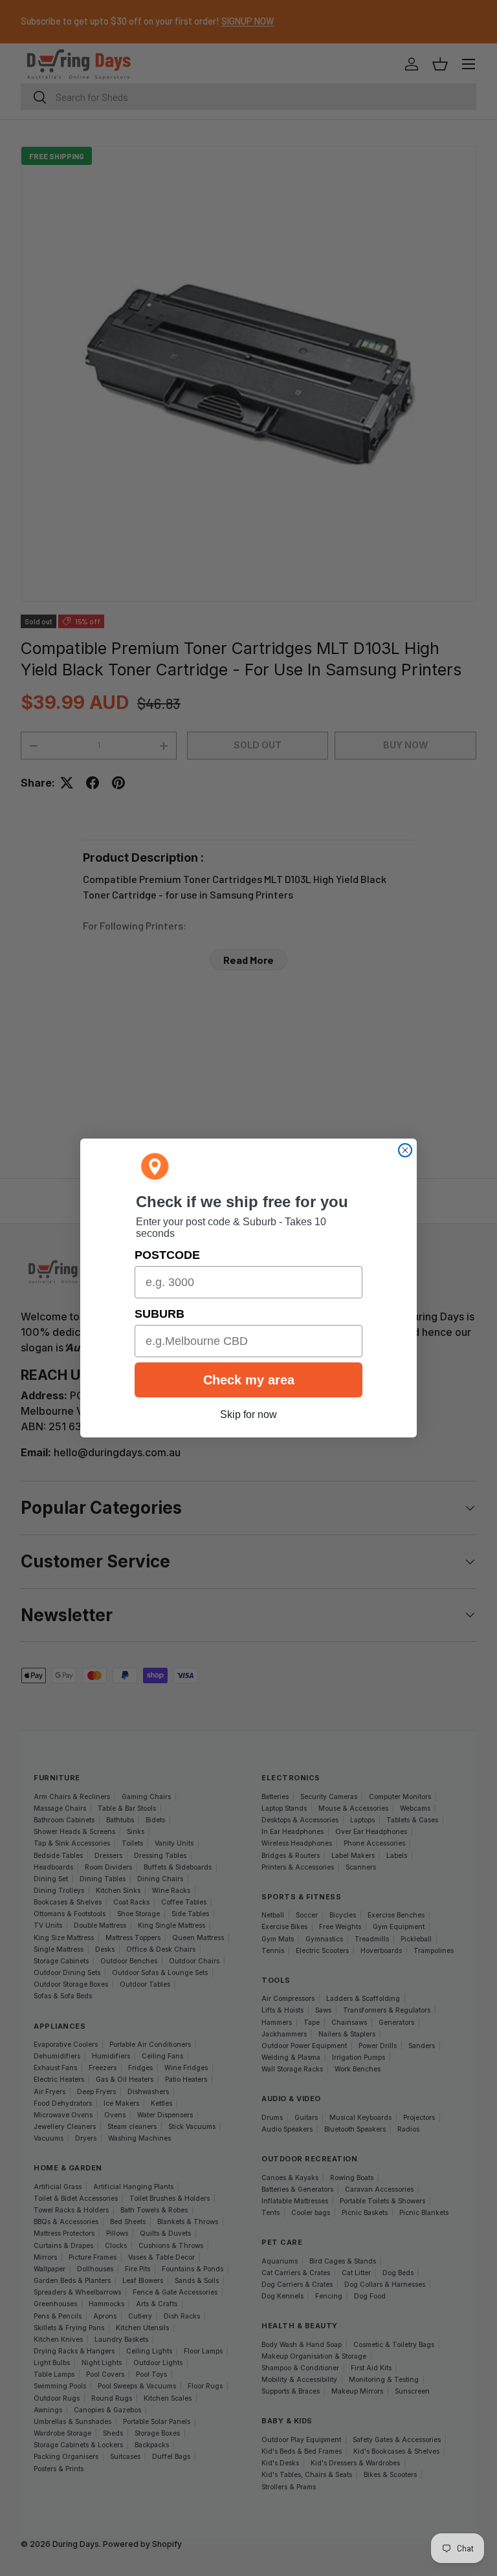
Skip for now (248, 1414)
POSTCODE (167, 1255)
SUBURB (160, 1314)
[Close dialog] (405, 1150)
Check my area (249, 1380)
